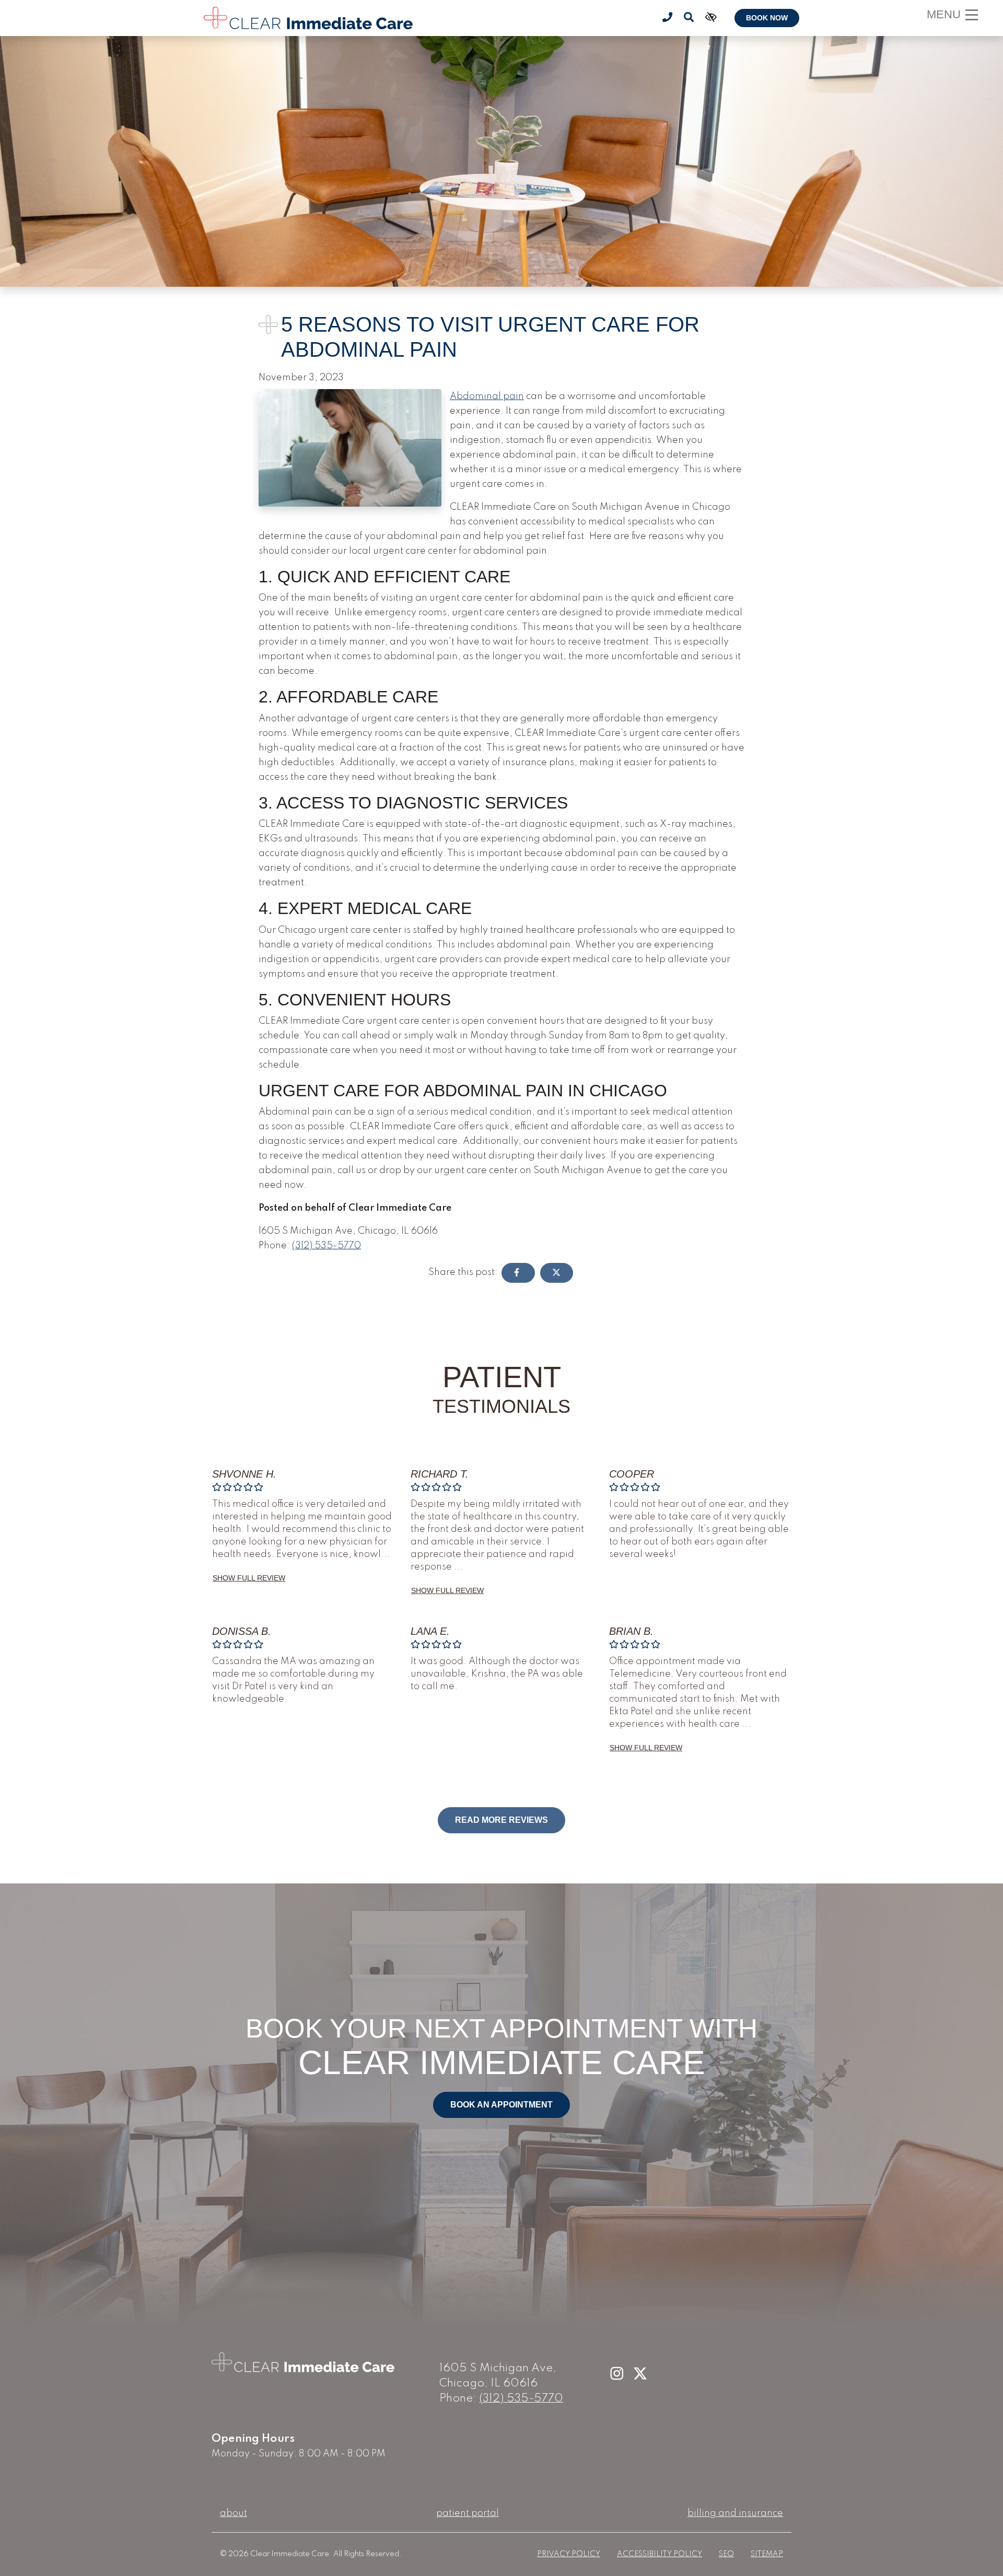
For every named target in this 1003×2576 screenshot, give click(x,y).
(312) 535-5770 (326, 1246)
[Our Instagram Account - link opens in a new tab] (618, 2374)
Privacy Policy (569, 2554)
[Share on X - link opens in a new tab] (557, 1273)
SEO (726, 2554)
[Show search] (689, 18)
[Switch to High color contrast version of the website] (710, 18)
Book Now (767, 18)
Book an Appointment (501, 2105)
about (234, 2513)
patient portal (468, 2513)
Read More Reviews (501, 1820)
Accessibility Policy (660, 2554)
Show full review (249, 1578)
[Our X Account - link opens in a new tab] (640, 2374)
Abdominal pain (487, 396)
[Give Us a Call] (667, 18)
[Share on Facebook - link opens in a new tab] (518, 1273)
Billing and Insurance (735, 2513)
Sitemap (767, 2554)
